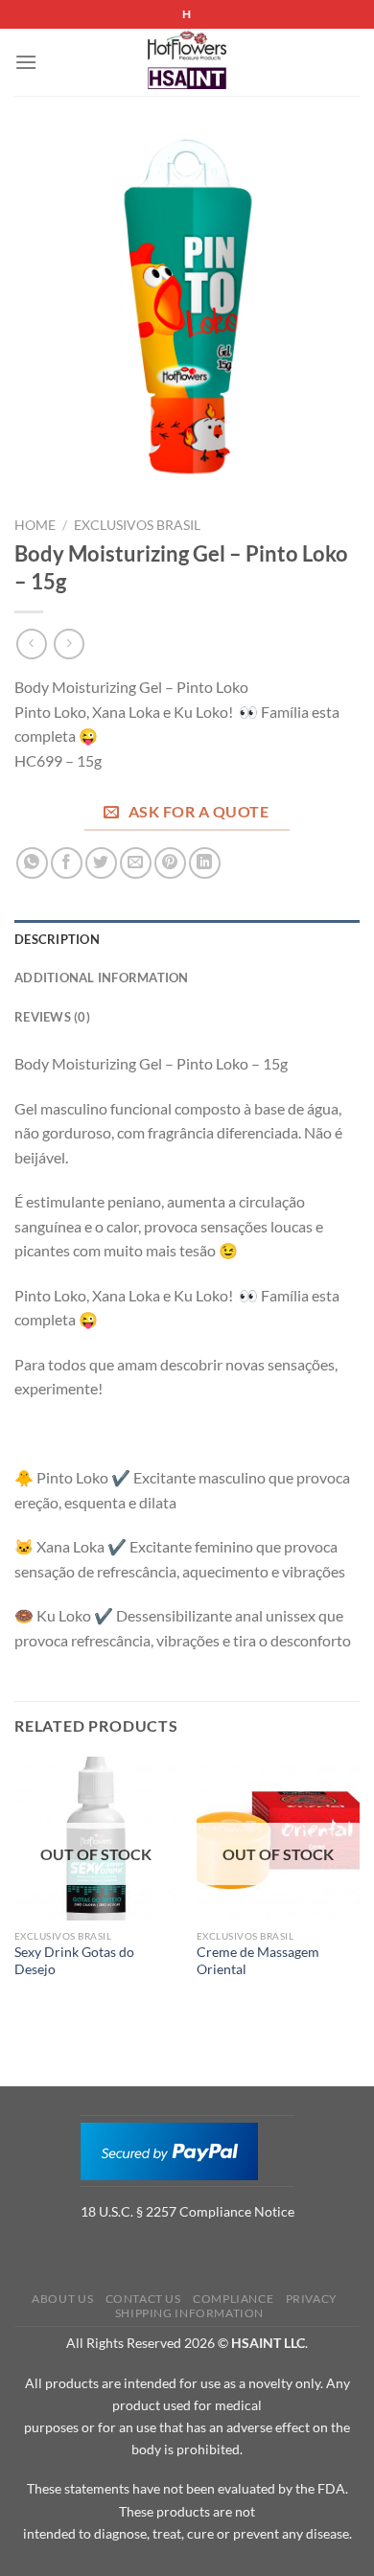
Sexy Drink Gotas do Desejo (74, 1961)
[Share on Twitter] (101, 863)
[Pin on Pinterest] (170, 863)
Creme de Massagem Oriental (258, 1961)
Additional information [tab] (102, 977)
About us (62, 2299)
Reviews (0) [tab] (52, 1017)
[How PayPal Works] (169, 2150)
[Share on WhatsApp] (32, 863)
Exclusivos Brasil (137, 525)
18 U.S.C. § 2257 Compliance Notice (187, 2211)
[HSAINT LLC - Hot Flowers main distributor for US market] (187, 62)
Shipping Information (189, 2313)
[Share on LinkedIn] (205, 863)
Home (35, 525)
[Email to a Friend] (136, 863)
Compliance (233, 2299)
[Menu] (26, 62)
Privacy (312, 2299)
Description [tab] (57, 939)
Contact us (143, 2299)
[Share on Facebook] (67, 863)
